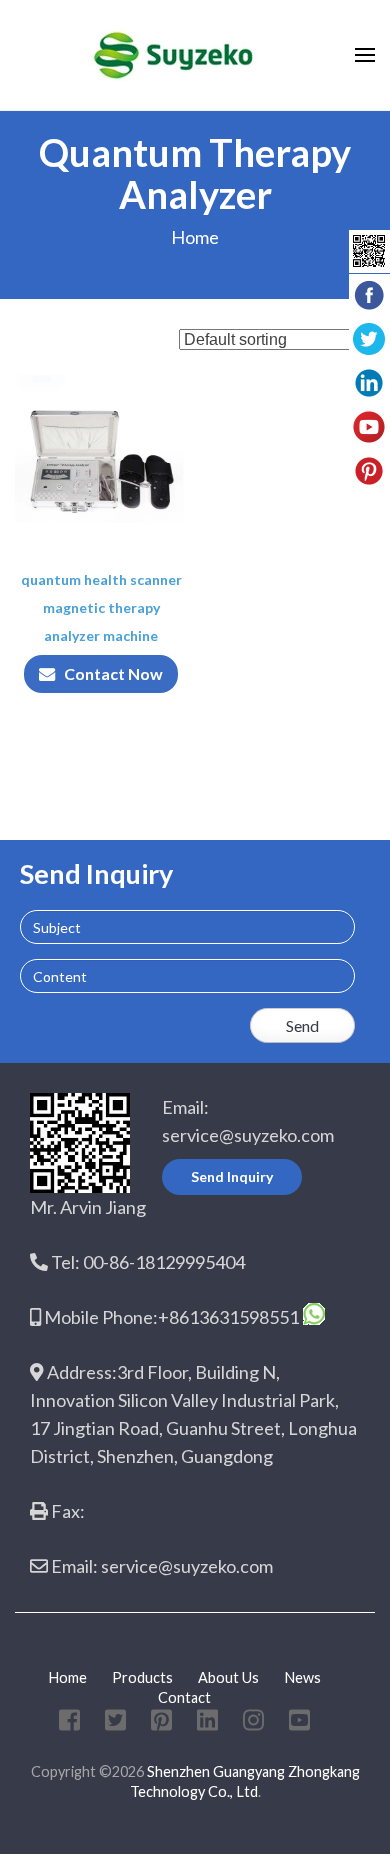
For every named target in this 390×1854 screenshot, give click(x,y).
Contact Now (113, 673)
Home (195, 237)
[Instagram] (253, 1723)
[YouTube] (299, 1723)
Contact (184, 1697)
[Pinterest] (161, 1723)
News (302, 1677)
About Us (228, 1677)
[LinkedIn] (207, 1723)
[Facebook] (69, 1723)
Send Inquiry (232, 1176)
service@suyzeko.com (248, 1135)
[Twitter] (115, 1723)
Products (142, 1677)
